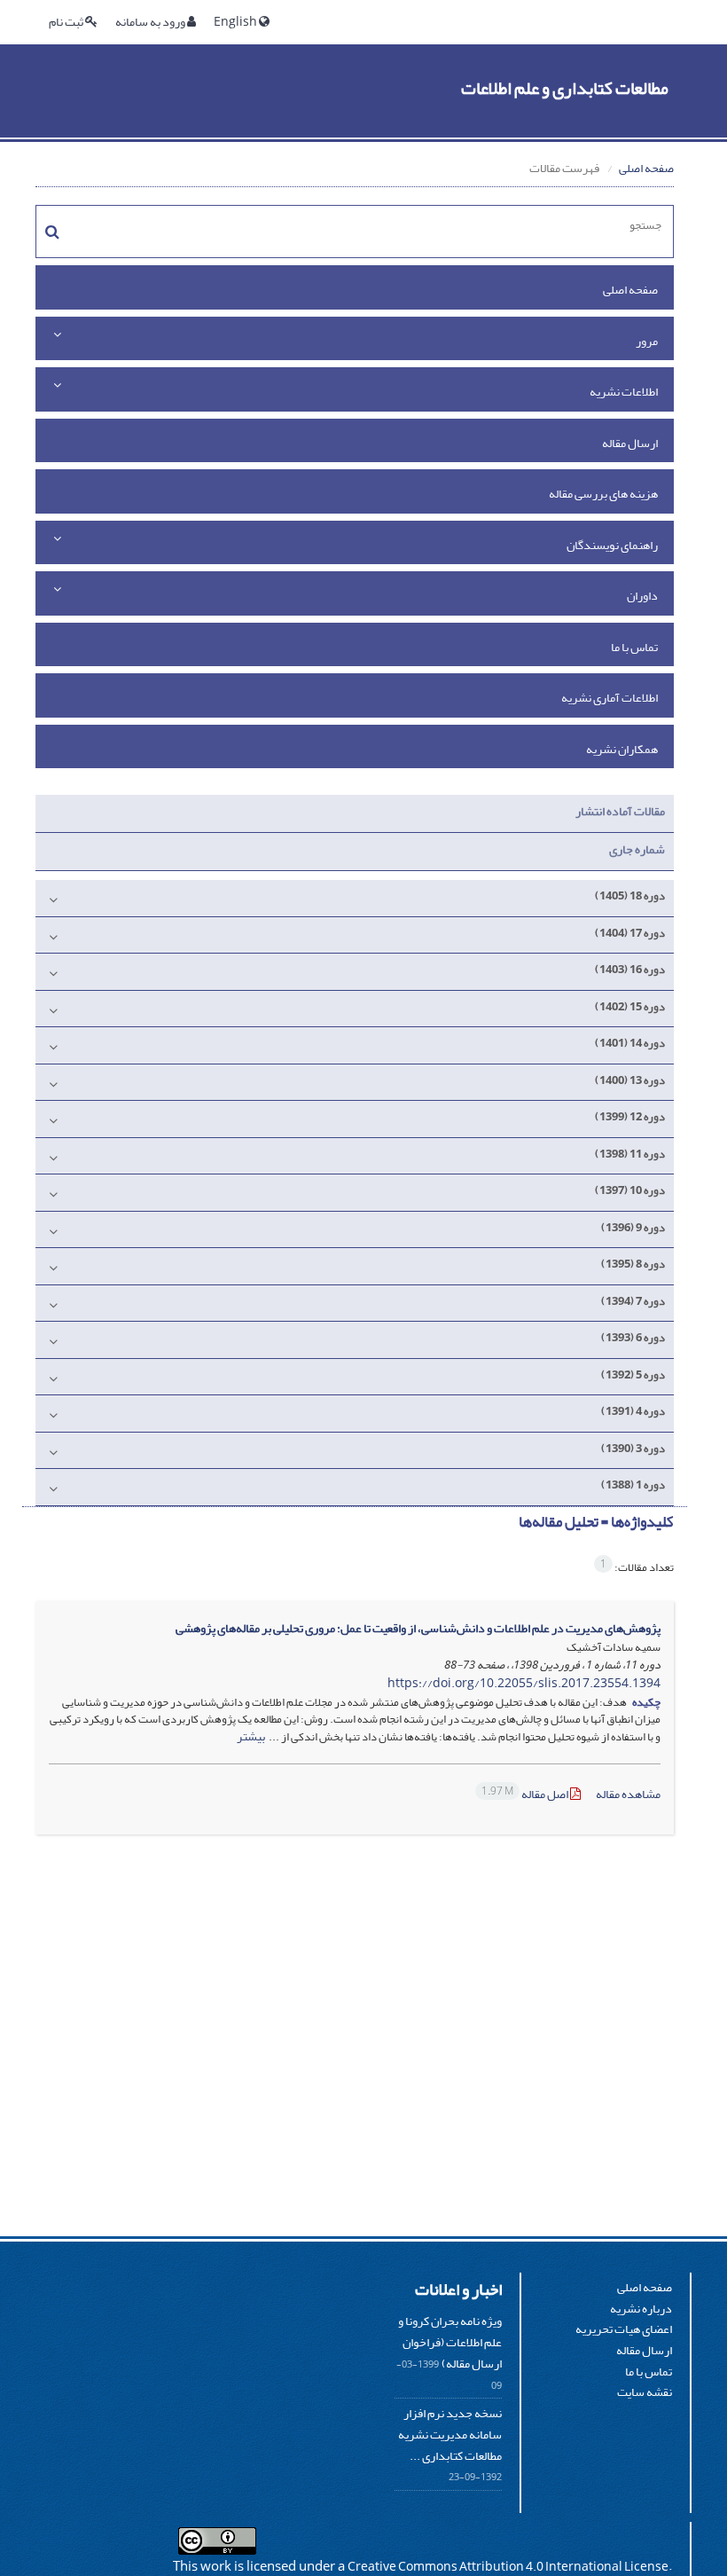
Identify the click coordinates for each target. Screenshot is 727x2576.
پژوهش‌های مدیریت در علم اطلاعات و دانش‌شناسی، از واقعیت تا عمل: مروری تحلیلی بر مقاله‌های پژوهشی (418, 1628)
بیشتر (251, 1736)
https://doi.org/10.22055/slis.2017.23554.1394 (524, 1683)
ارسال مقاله (630, 443)
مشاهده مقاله (628, 1794)
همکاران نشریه (622, 749)
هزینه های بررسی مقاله (603, 494)
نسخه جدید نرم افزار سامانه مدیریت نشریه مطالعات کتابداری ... (450, 2434)
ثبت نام (67, 22)
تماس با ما (634, 647)
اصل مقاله (526, 1794)
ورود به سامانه (151, 22)
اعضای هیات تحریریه (624, 2329)
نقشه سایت (645, 2392)
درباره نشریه (641, 2309)
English (236, 22)
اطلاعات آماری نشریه (610, 698)
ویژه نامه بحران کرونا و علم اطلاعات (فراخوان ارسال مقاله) (450, 2342)
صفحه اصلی (646, 168)
